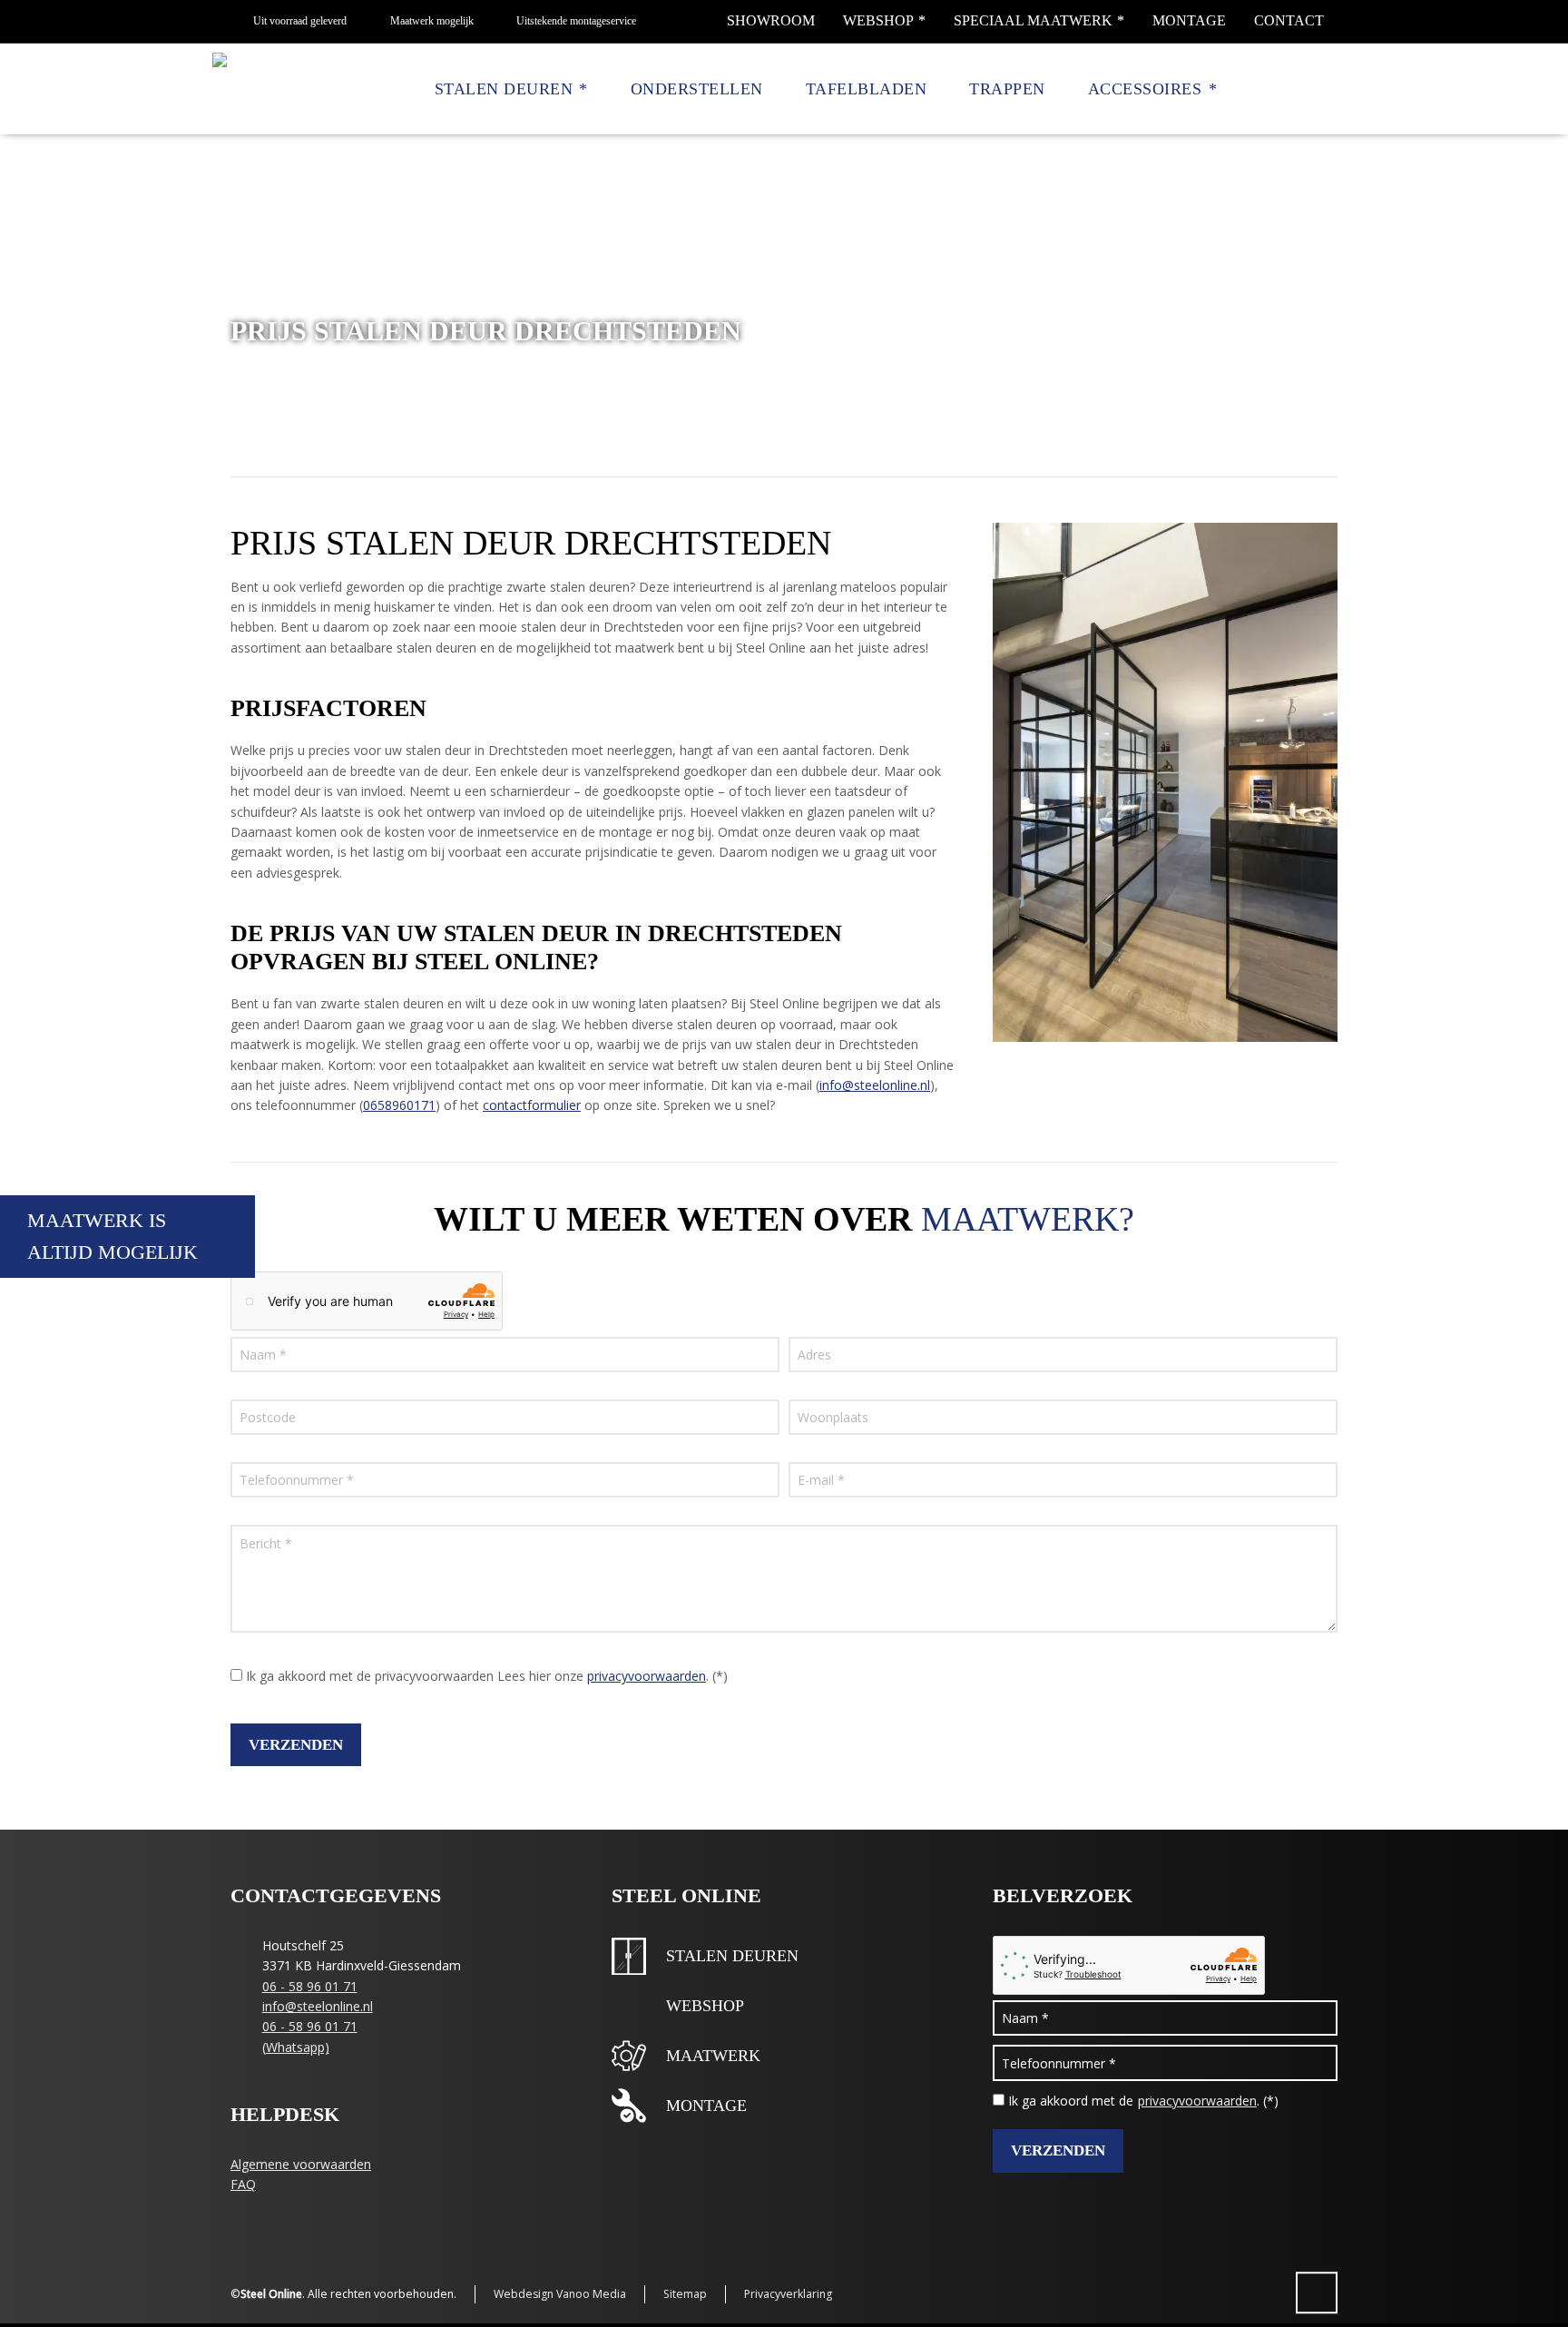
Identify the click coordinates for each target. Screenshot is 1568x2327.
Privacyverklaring (788, 2294)
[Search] (1326, 90)
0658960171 (399, 1105)
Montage (1189, 20)
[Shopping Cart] (1298, 90)
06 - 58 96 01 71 (310, 1986)
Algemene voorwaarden (301, 2164)
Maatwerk (713, 2056)
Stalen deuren (732, 1956)
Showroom (771, 20)
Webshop (878, 20)
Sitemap (685, 2294)
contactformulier (532, 1105)
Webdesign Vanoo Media (560, 2294)
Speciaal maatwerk (1033, 20)
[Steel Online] (258, 89)
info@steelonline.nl (875, 1085)
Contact (1289, 20)
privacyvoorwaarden (647, 1676)
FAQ (243, 2184)
